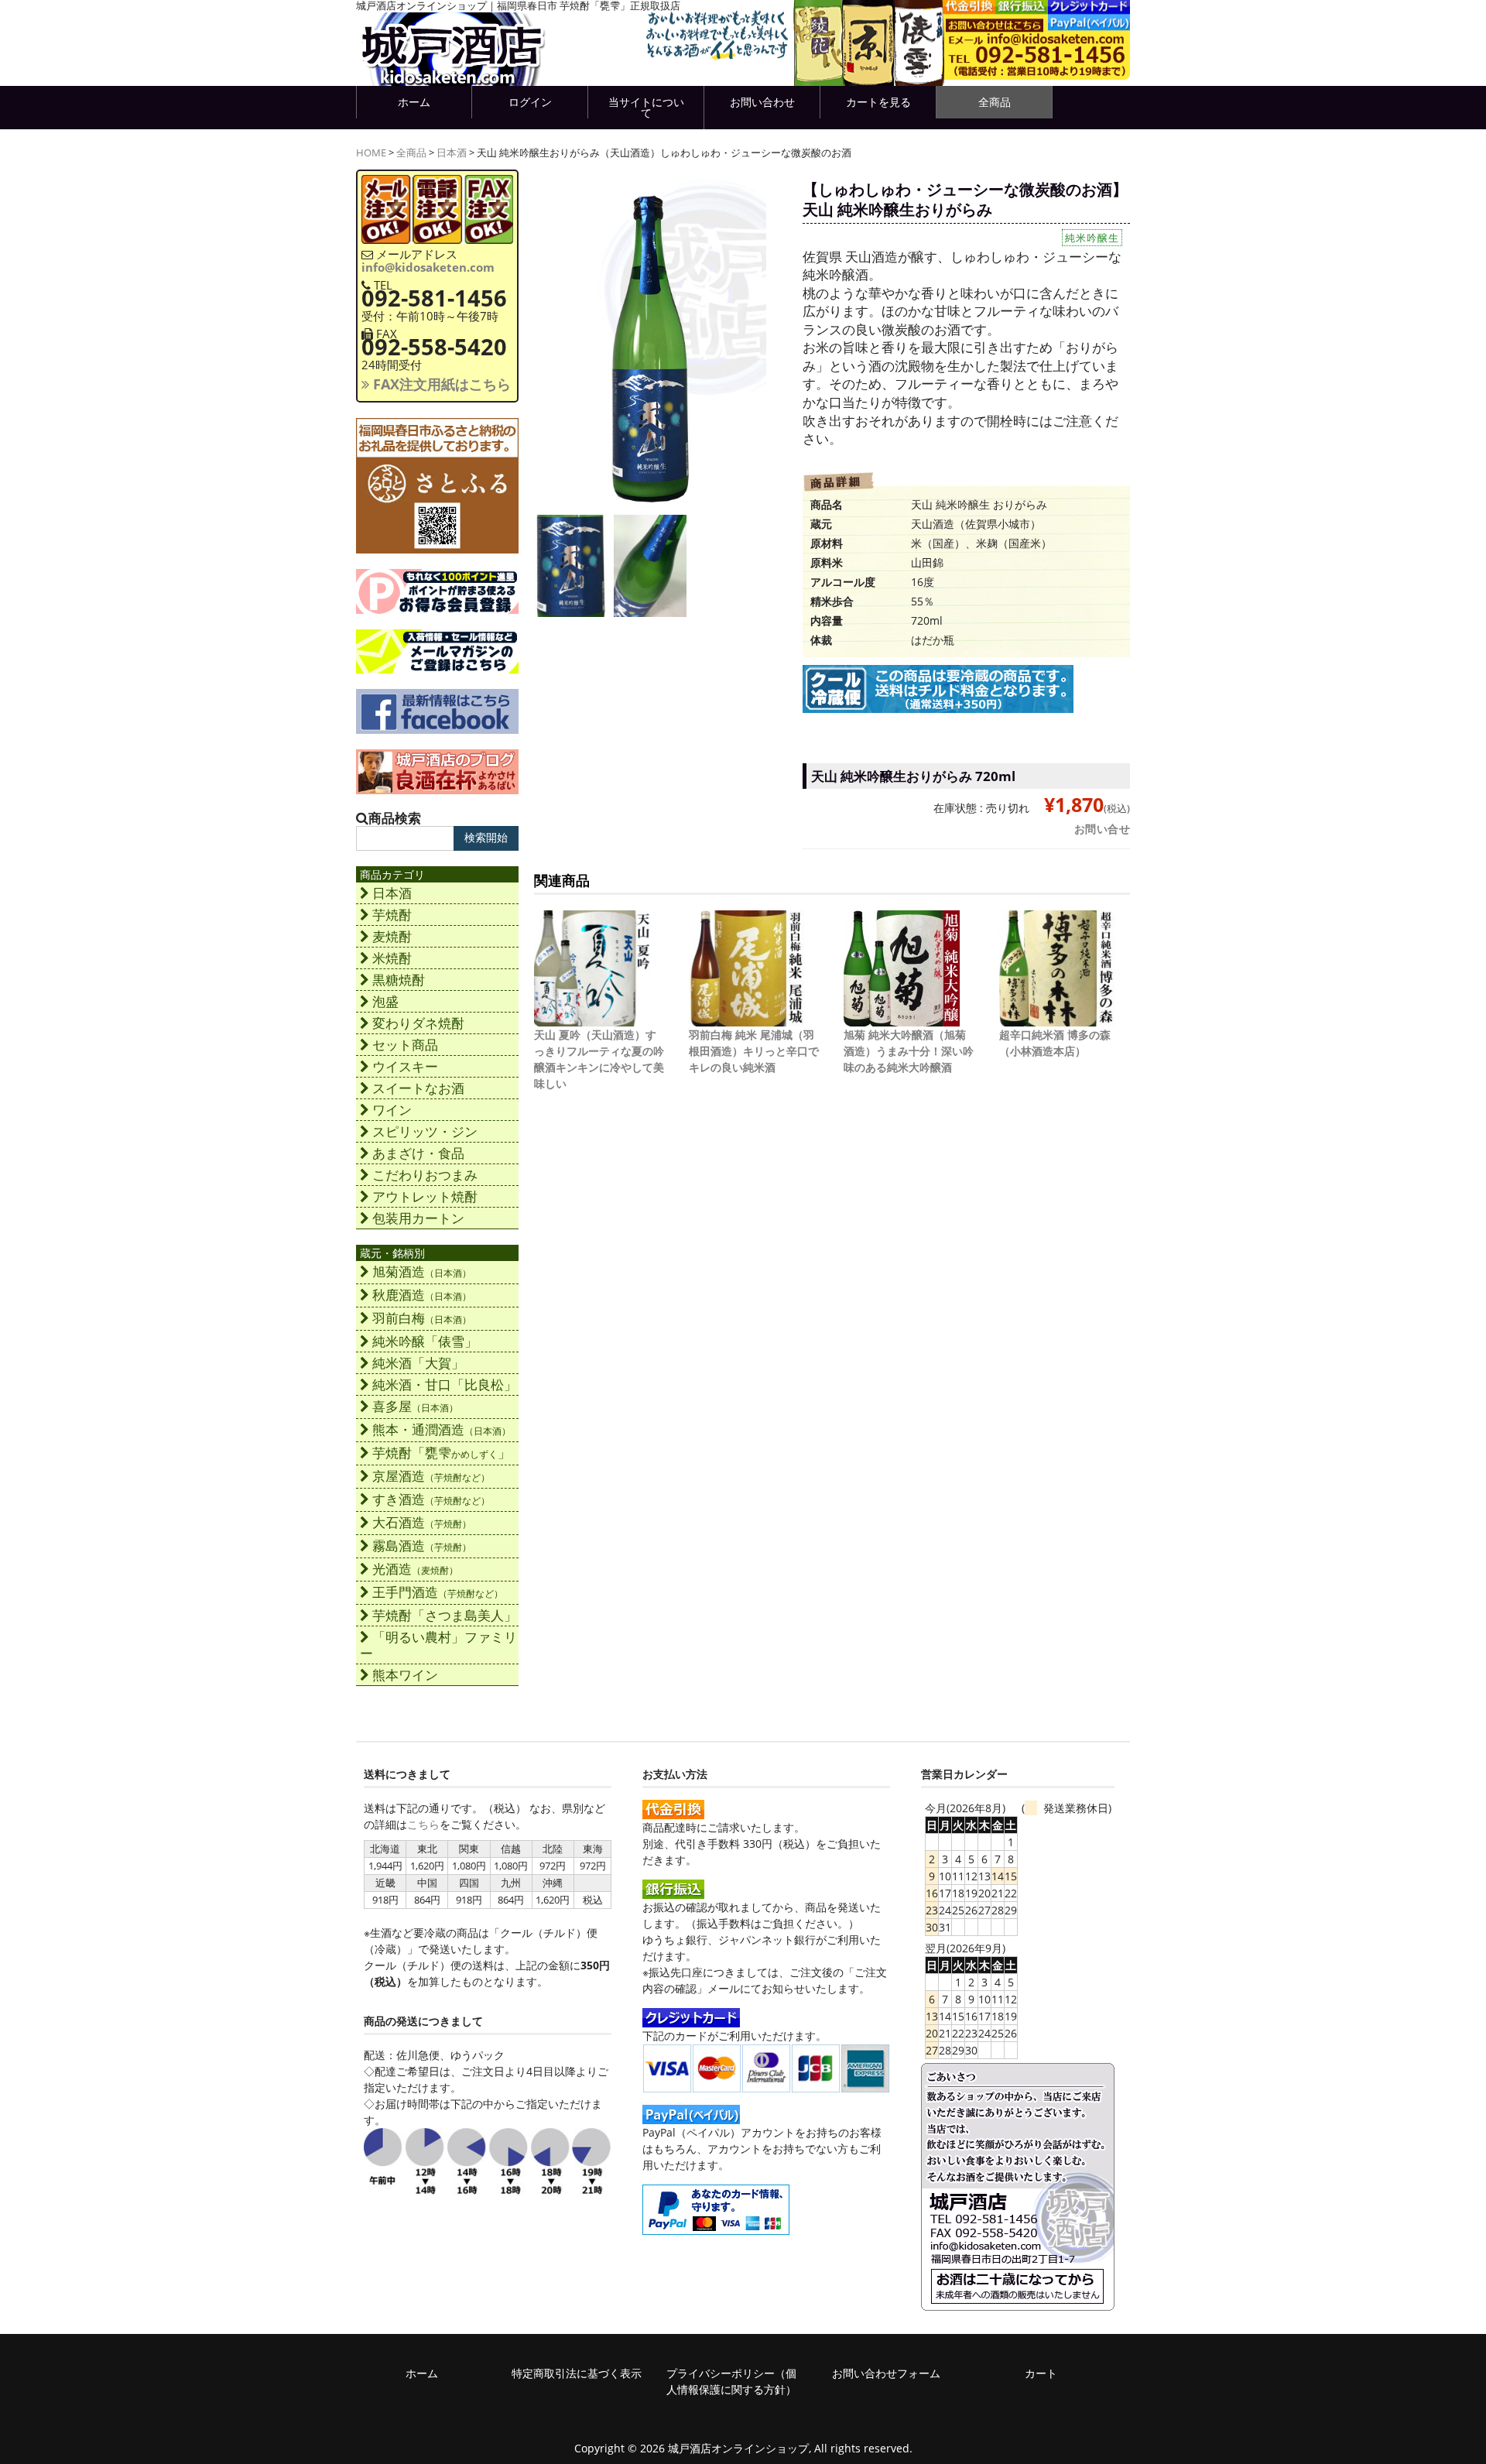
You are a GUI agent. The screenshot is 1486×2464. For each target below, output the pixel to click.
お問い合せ (1103, 829)
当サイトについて (646, 107)
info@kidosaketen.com (428, 267)
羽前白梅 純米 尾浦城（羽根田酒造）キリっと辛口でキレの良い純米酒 (754, 1051)
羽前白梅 (422, 1318)
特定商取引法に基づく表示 (577, 2373)
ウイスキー (405, 1066)
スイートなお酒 (418, 1088)
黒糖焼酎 (399, 980)
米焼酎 (392, 958)
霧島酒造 (422, 1546)
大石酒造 (422, 1522)
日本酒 (452, 153)
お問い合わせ (762, 102)
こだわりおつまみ (425, 1175)
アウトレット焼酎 (425, 1196)
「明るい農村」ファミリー (438, 1645)
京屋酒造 (431, 1476)
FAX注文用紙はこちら (440, 384)
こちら (423, 1824)
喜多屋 (415, 1406)
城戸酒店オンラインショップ (738, 2448)
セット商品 (405, 1045)
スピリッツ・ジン (425, 1131)
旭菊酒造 (422, 1271)
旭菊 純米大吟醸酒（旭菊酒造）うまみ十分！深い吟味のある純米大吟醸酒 (909, 1051)
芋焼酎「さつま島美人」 (445, 1615)
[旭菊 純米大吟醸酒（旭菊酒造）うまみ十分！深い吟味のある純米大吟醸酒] (902, 1018)
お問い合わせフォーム (886, 2373)
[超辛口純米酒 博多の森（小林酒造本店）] (1057, 1018)
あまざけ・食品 (418, 1153)
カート (1041, 2373)
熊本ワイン (405, 1675)
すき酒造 (431, 1499)
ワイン (392, 1110)
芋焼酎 (392, 915)
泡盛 (385, 1001)
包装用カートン (418, 1218)
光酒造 (415, 1569)
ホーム (414, 102)
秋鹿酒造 (422, 1295)
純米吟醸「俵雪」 (425, 1341)
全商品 (995, 102)
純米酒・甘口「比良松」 (445, 1385)
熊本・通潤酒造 (442, 1429)
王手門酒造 (438, 1592)
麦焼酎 (392, 936)
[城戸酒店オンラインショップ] (453, 70)
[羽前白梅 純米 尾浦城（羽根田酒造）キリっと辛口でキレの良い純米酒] (747, 1018)
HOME (371, 153)
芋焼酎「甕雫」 (442, 1453)
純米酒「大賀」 (418, 1363)
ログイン (530, 102)
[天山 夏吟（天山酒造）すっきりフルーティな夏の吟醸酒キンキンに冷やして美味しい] (592, 1018)
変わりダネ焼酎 (418, 1023)
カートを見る (878, 102)
